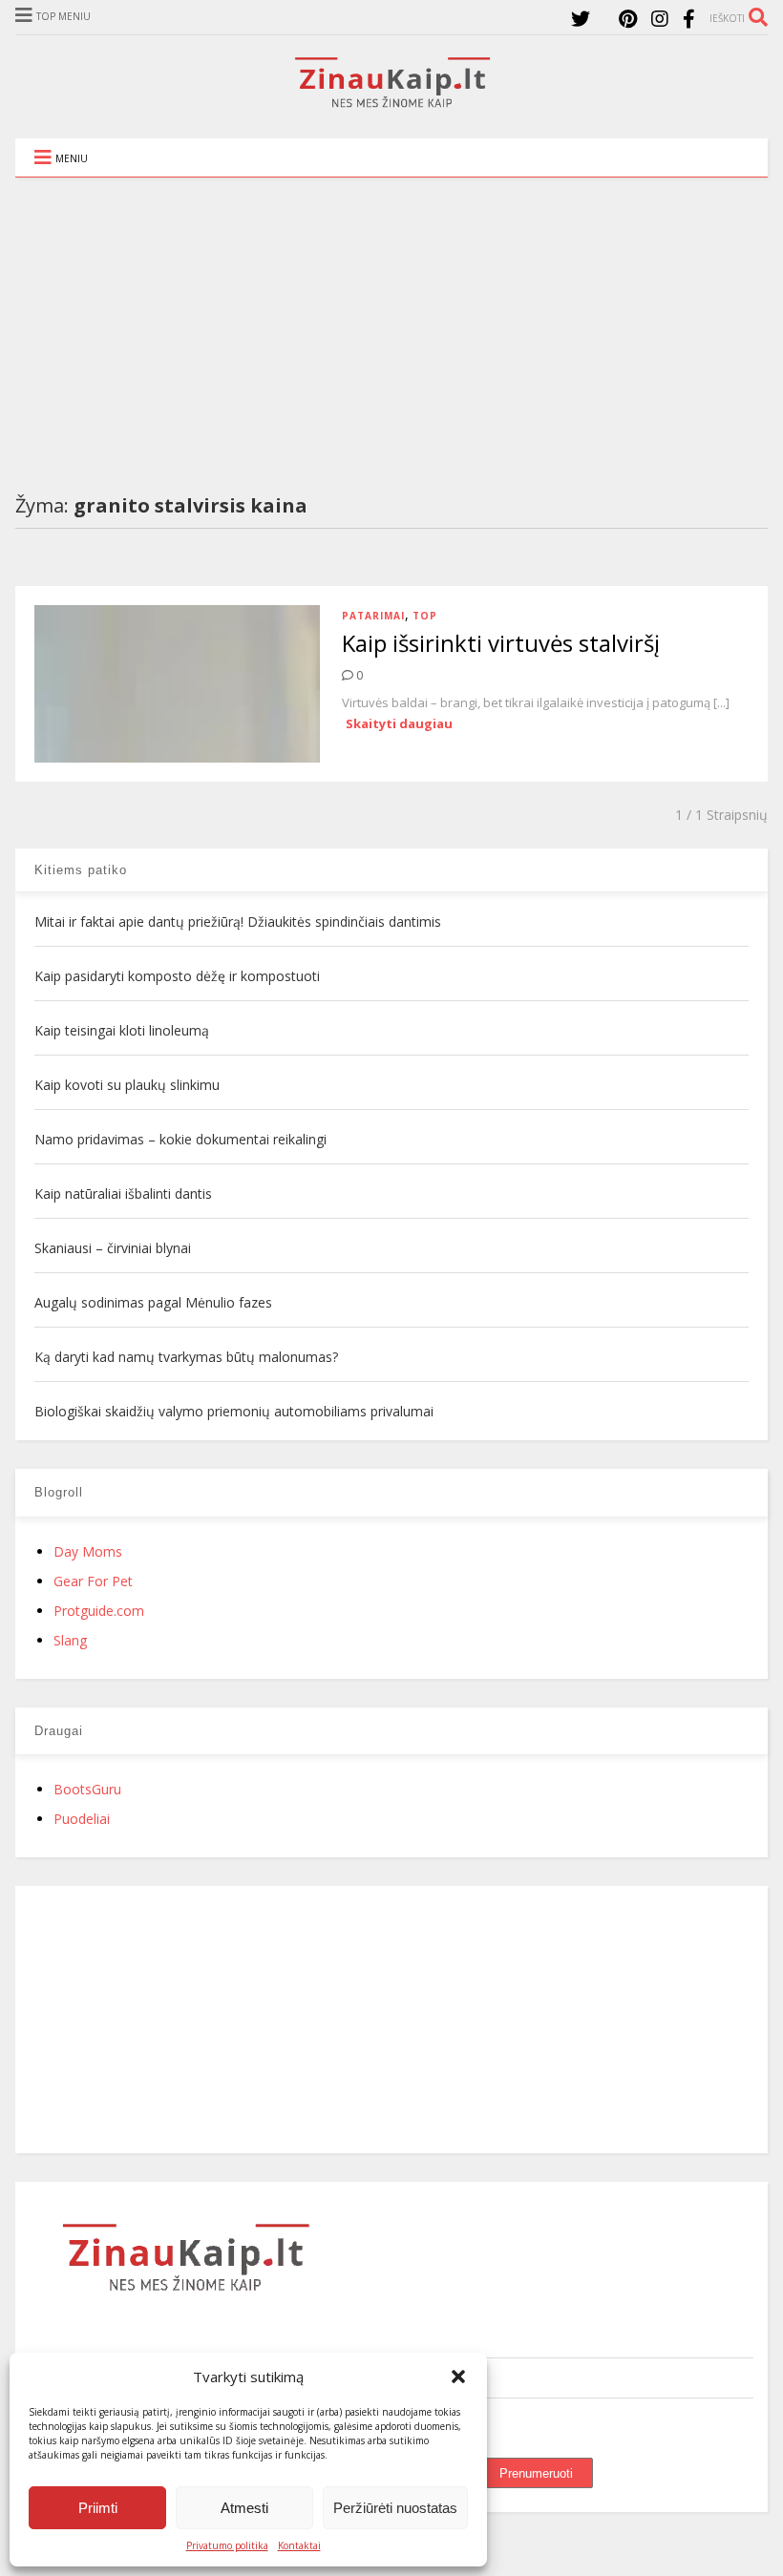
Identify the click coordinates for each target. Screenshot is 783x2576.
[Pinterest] (628, 19)
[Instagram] (660, 19)
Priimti (98, 2508)
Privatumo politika (227, 2545)
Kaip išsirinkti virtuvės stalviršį (501, 643)
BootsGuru (87, 1789)
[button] (458, 2377)
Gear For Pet (93, 1581)
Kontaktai (299, 2545)
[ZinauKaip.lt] (391, 102)
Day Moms (88, 1551)
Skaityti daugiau (399, 723)
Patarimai (373, 616)
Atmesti (244, 2508)
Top (425, 616)
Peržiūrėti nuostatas (395, 2508)
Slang (70, 1640)
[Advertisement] (391, 321)
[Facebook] (689, 19)
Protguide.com (99, 1611)
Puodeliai (82, 1819)
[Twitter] (581, 19)
